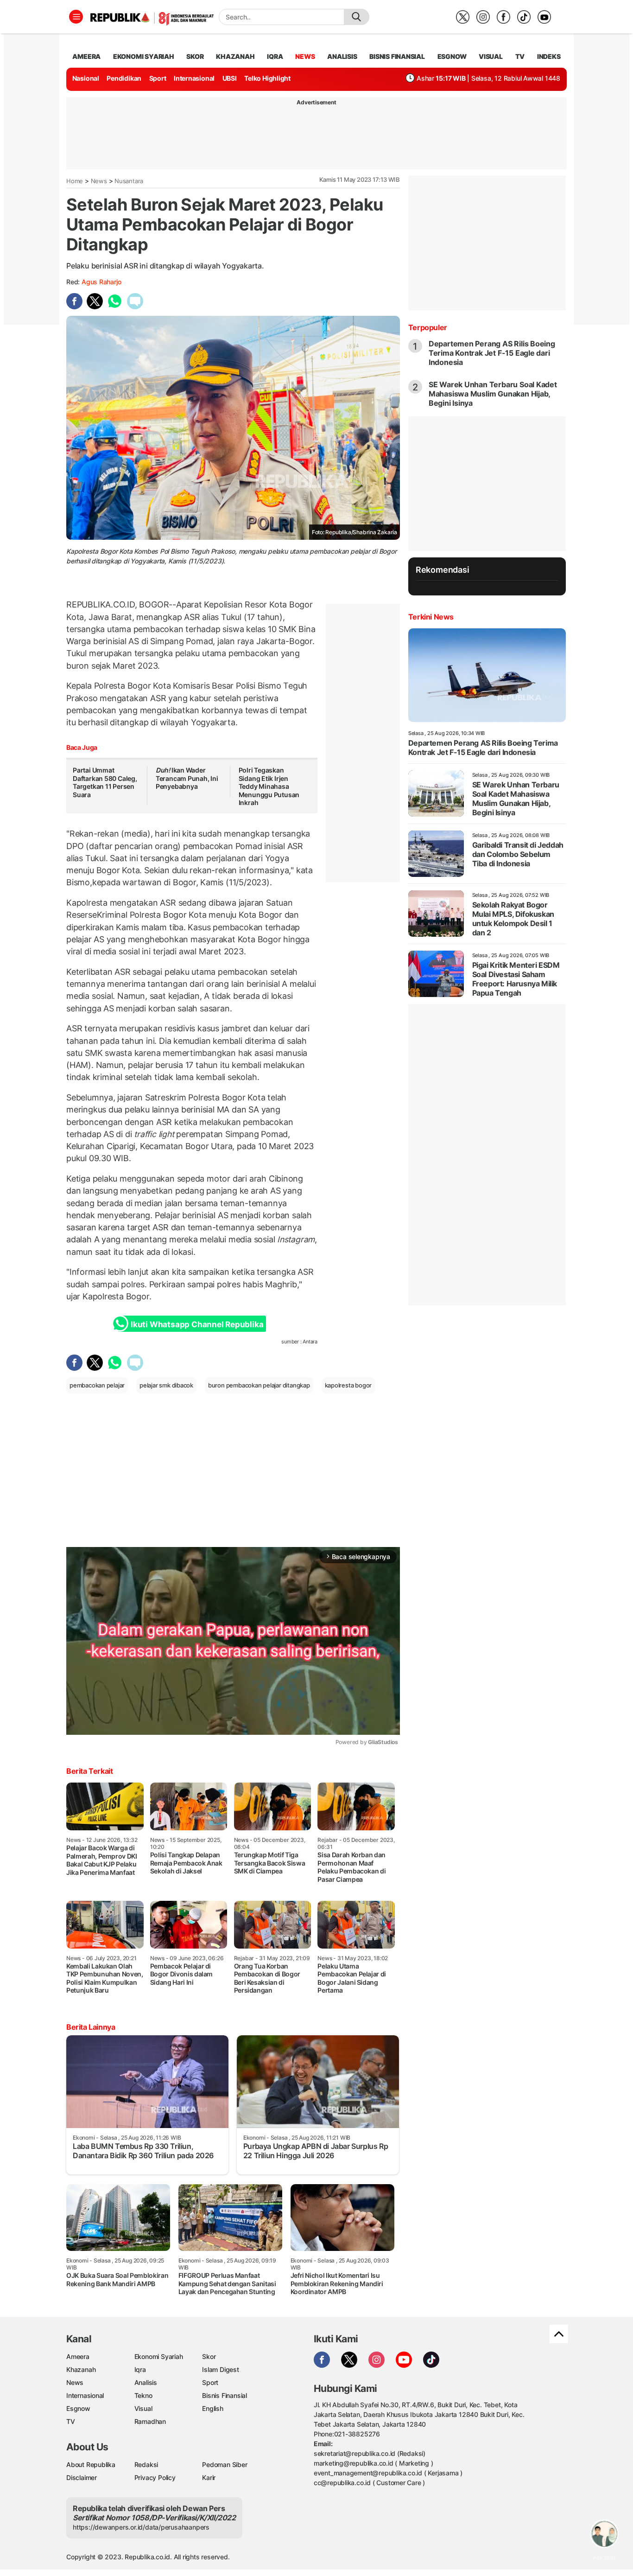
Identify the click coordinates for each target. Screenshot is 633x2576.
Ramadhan (150, 2421)
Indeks (549, 56)
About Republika (91, 2464)
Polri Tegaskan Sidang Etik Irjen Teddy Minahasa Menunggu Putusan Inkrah (269, 786)
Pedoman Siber (225, 2464)
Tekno (143, 2395)
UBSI (230, 78)
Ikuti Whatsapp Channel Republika (197, 1324)
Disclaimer (82, 2477)
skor (195, 56)
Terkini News (431, 617)
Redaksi (146, 2464)
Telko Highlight (267, 78)
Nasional (86, 78)
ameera (86, 56)
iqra (275, 56)
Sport (158, 78)
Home (75, 181)
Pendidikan (124, 78)
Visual (143, 2408)
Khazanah (81, 2369)
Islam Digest (220, 2369)
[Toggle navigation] (76, 17)
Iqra (140, 2369)
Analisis (146, 2382)
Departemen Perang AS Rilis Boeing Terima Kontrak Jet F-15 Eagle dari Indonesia (492, 353)
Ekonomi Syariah (144, 56)
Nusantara (129, 181)
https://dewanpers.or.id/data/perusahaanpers (141, 2527)
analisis (342, 56)
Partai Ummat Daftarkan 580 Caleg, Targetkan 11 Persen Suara (105, 782)
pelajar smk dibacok (166, 1385)
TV (520, 56)
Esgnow (78, 2408)
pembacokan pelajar (97, 1385)
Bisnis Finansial (397, 56)
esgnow (452, 56)
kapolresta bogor (348, 1385)
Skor (209, 2356)
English (213, 2408)
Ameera (78, 2356)
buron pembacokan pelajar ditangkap (259, 1385)
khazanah (235, 56)
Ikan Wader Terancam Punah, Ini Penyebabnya (187, 778)
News (99, 181)
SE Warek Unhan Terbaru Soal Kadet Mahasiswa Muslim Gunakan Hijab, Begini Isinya (493, 394)
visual (491, 56)
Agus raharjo (101, 282)
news (305, 56)
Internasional (194, 78)
